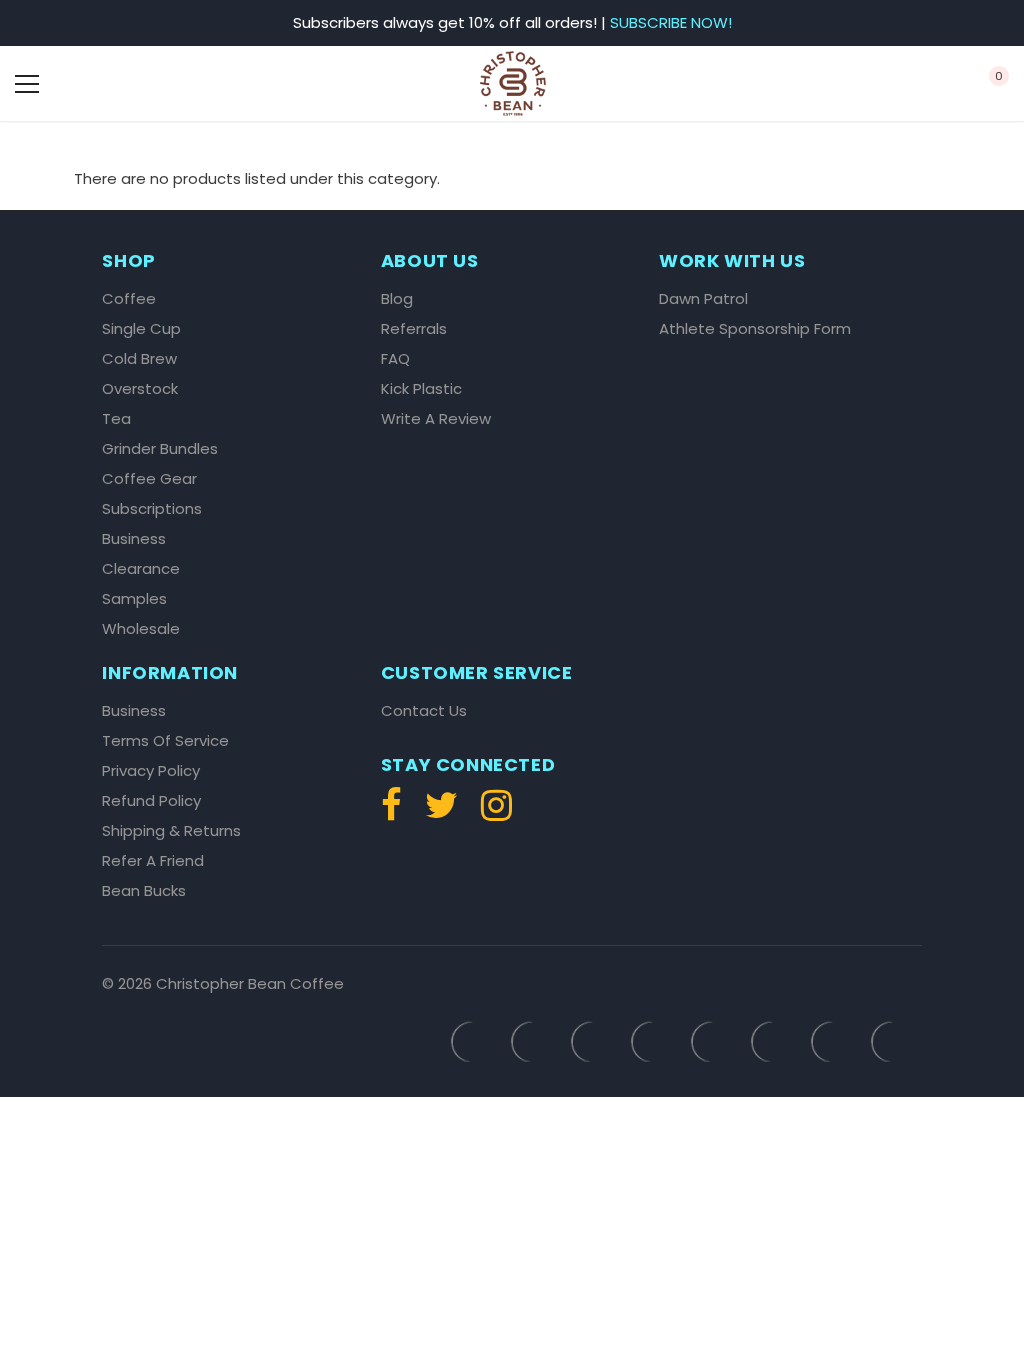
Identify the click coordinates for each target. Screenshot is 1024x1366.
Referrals (414, 329)
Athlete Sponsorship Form (755, 329)
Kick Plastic (421, 389)
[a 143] (918, 84)
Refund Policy (151, 801)
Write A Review (436, 419)
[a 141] (106, 84)
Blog (397, 299)
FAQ (395, 359)
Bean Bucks (144, 891)
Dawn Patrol (703, 299)
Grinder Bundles (160, 449)
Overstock (140, 389)
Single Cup (141, 329)
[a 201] (396, 813)
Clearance (141, 569)
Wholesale (141, 629)
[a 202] (441, 813)
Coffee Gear (149, 479)
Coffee (129, 299)
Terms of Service (165, 741)
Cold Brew (139, 359)
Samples (134, 599)
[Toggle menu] (27, 84)
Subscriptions (152, 509)
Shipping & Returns (171, 831)
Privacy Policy (151, 771)
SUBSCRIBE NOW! (671, 22)
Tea (116, 419)
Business (134, 539)
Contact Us (424, 711)
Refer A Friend (153, 861)
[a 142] (513, 83)
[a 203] (491, 813)
